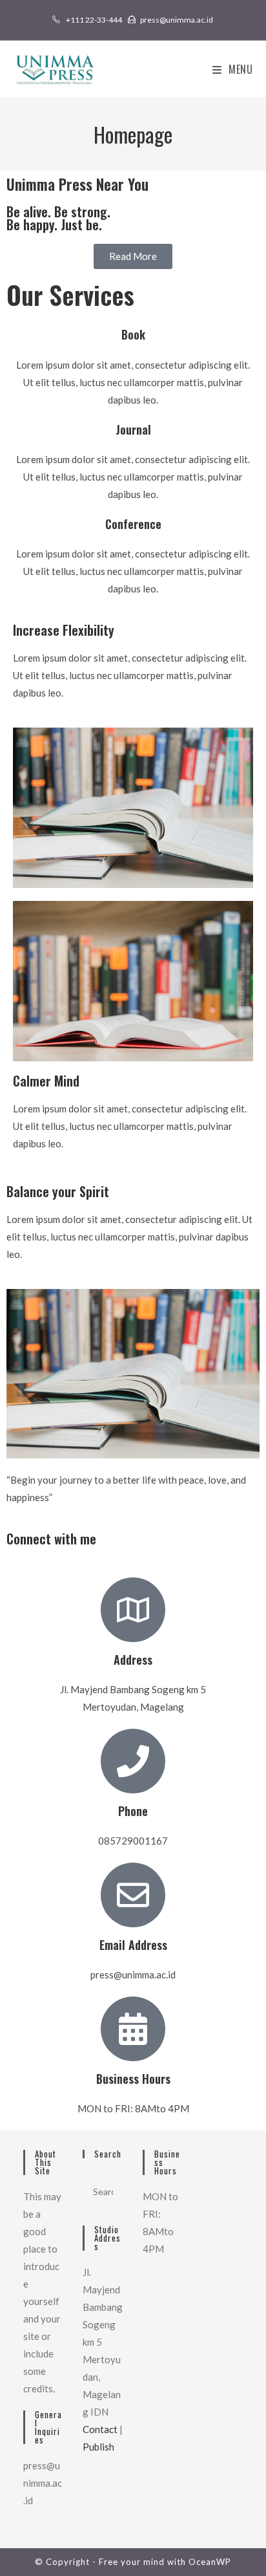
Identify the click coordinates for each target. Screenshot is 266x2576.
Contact (100, 2429)
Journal (133, 429)
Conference (133, 524)
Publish (98, 2447)
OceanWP (210, 2562)
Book (133, 334)
